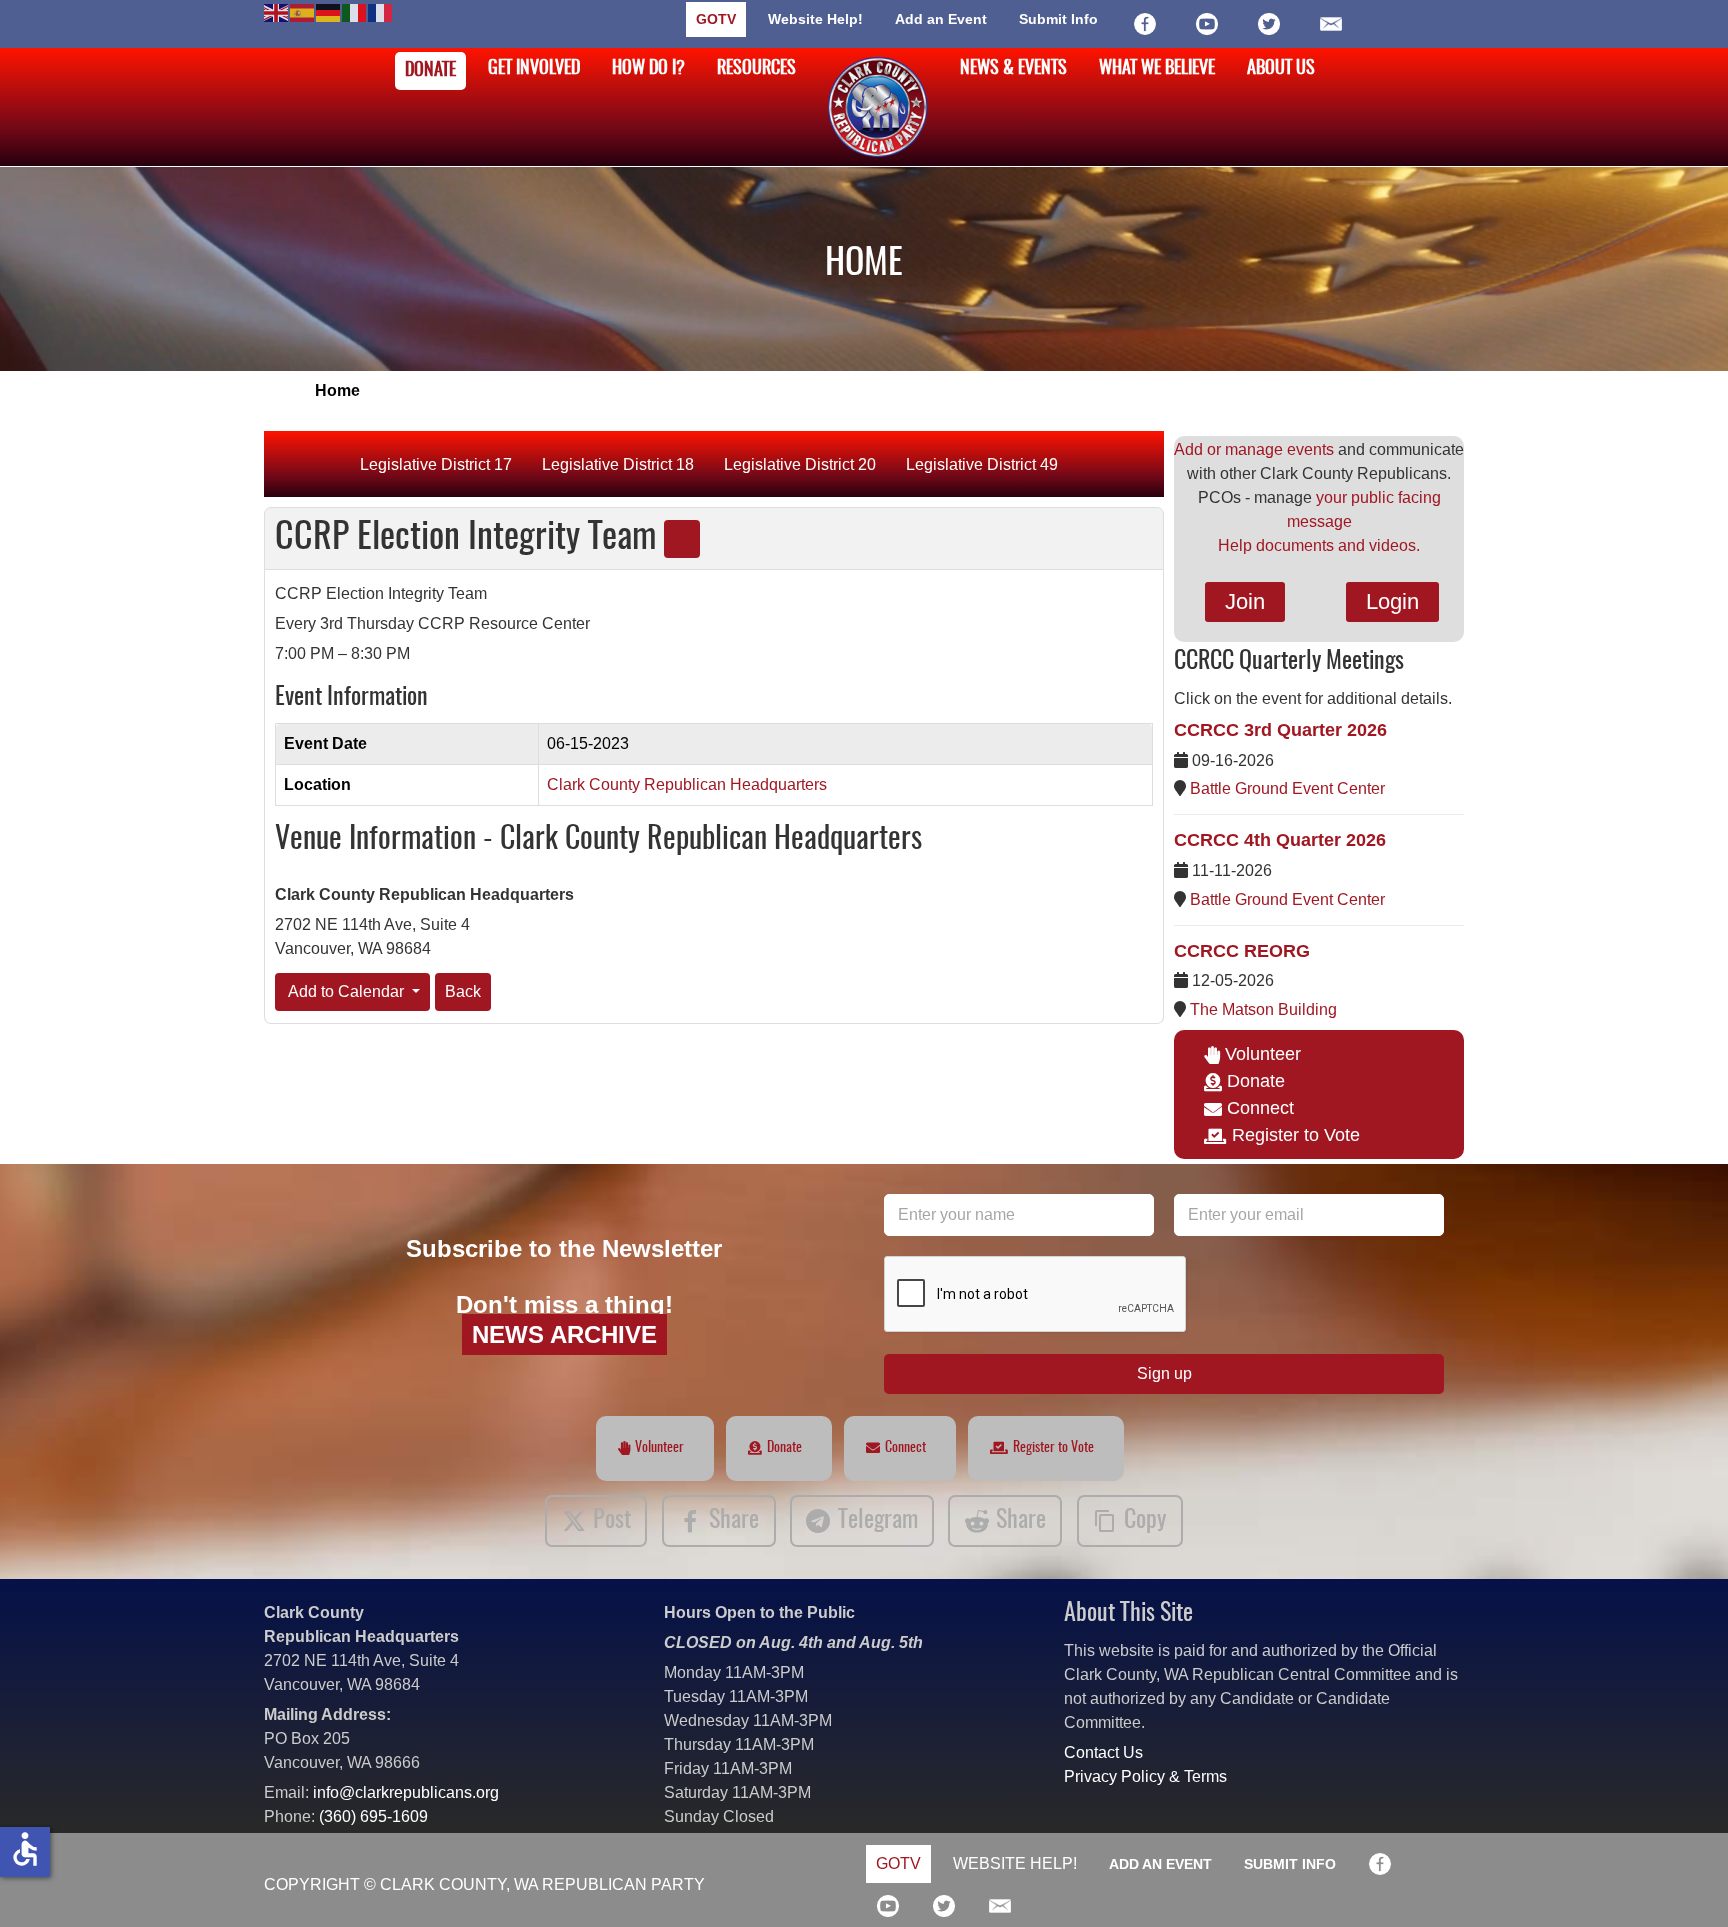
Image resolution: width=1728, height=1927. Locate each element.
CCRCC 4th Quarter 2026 (1280, 840)
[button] (1683, 1882)
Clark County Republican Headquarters (687, 784)
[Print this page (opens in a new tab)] (682, 539)
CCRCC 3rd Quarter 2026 (1280, 730)
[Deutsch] (329, 11)
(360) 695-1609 (373, 1816)
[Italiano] (355, 11)
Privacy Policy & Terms (1145, 1776)
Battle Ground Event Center (1287, 788)
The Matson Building (1263, 1009)
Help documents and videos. (1319, 545)
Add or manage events (1254, 449)
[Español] (303, 11)
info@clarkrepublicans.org (406, 1792)
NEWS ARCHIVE (564, 1334)
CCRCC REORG (1242, 951)
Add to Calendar (346, 991)
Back (463, 991)
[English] (277, 11)
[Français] (381, 11)
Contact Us (1103, 1752)
